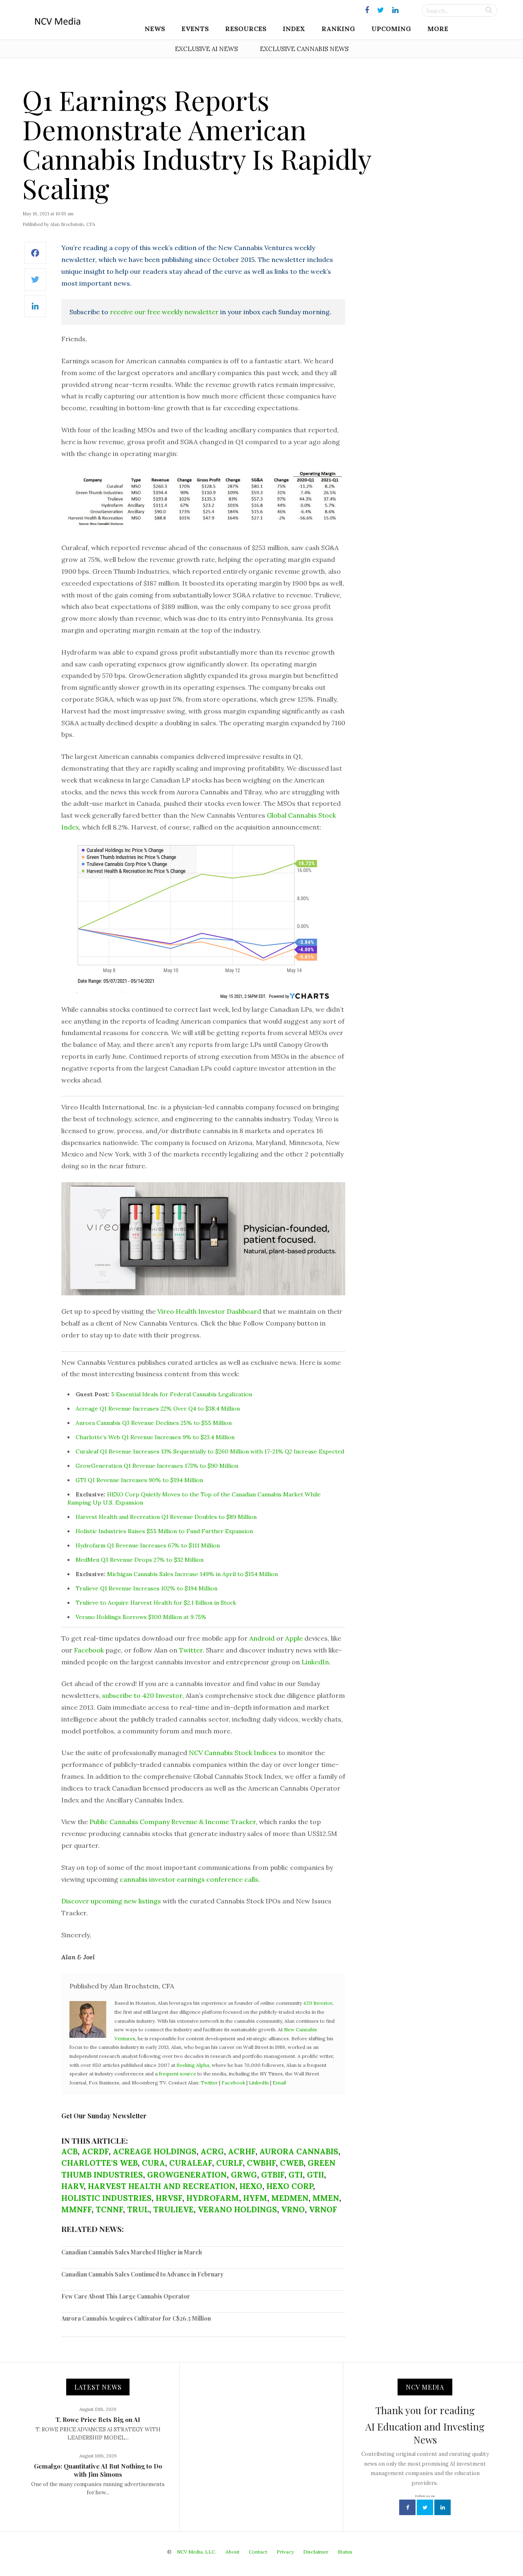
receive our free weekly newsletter (164, 312)
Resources (246, 29)
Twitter (191, 1650)
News (155, 29)
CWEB (292, 2163)
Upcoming (391, 29)
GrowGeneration (187, 2175)
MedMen (290, 2198)
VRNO (293, 2209)
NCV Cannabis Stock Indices (233, 1753)
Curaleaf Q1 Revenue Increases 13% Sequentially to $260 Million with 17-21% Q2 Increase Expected (210, 1451)
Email (279, 2083)
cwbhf (261, 2163)
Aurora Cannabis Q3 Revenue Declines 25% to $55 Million (154, 1423)
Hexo (251, 2186)
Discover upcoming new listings (111, 1901)
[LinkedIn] (35, 310)
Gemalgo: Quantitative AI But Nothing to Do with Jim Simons (98, 2470)
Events (195, 29)
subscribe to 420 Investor (142, 1695)
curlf (229, 2163)
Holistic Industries (106, 2198)
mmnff (76, 2209)
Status (345, 2552)
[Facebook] (35, 257)
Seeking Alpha (193, 2065)
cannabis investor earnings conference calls (189, 1879)
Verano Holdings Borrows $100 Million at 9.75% (141, 1617)
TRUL (138, 2209)
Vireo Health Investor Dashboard (209, 1311)
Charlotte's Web (99, 2163)
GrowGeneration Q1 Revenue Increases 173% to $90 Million (157, 1466)
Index (294, 29)
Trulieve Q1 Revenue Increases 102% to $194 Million (146, 1588)
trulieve (173, 2209)
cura (153, 2163)
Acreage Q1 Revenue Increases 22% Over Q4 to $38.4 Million (158, 1409)
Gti (296, 2175)
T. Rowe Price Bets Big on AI (98, 2419)
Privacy (285, 2552)
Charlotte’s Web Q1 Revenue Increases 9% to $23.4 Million (155, 1437)
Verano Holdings (237, 2209)
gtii (315, 2175)
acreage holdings (155, 2151)
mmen (326, 2198)
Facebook (89, 1650)
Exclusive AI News (206, 49)
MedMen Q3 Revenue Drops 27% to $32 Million (140, 1560)
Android (262, 1638)
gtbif (273, 2175)
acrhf (242, 2151)
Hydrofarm (213, 2198)
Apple (294, 1638)
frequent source (178, 2074)
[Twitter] (35, 284)
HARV (73, 2186)
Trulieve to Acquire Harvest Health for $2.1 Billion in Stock (156, 1603)
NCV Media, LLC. (197, 2552)
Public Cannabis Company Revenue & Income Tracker (173, 1822)
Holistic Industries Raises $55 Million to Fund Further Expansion (164, 1531)
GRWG (244, 2175)
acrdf (95, 2151)
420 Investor (318, 2003)
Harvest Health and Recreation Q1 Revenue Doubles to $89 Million (166, 1517)
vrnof (323, 2209)
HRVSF (169, 2198)
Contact (258, 2552)
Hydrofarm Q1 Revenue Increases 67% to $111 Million (148, 1545)
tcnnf (109, 2209)
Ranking (338, 29)
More (438, 29)
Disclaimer (316, 2552)
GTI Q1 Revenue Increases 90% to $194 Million (139, 1480)
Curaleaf (191, 2163)
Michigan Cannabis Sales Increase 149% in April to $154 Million (192, 1574)
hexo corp (290, 2186)
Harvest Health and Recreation (162, 2186)
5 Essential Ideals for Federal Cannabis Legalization (182, 1394)
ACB (69, 2151)
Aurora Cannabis (299, 2151)
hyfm (255, 2198)
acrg (212, 2151)
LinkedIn (315, 1662)
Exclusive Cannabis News (304, 49)
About (232, 2552)
